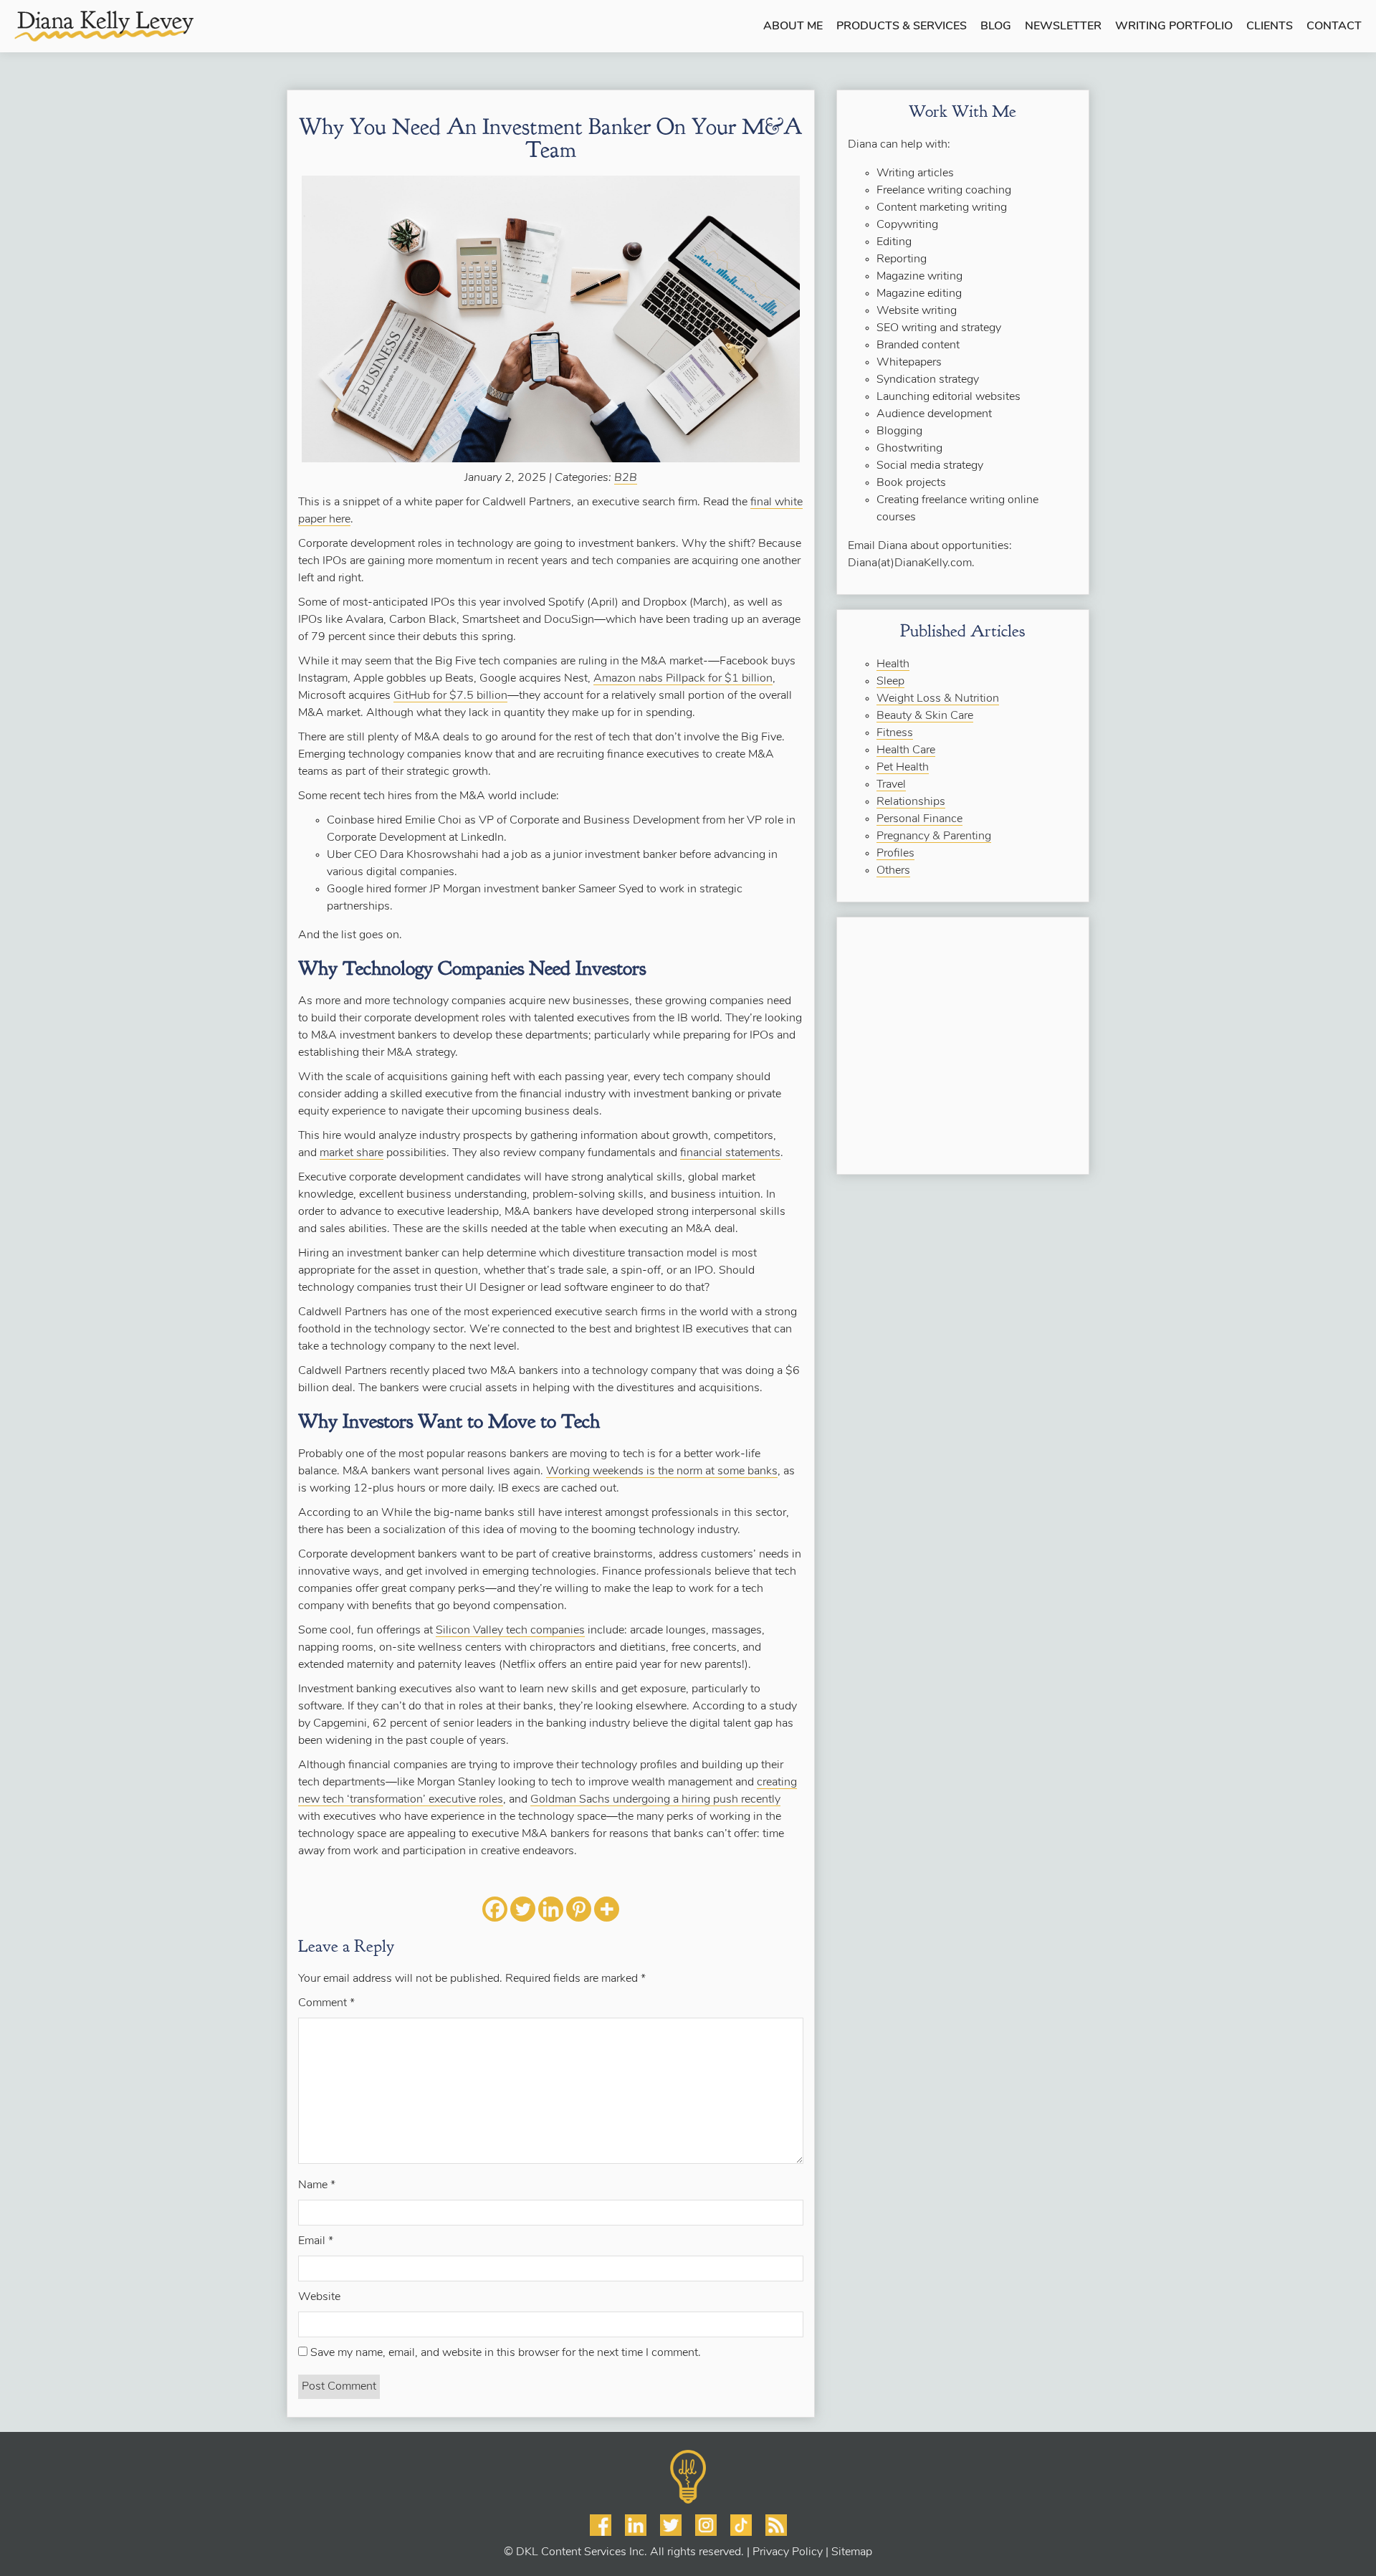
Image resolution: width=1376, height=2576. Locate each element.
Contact (1334, 27)
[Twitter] (523, 1909)
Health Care (906, 750)
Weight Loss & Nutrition (938, 699)
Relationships (911, 802)
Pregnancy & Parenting (934, 836)
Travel (891, 785)
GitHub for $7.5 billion (450, 696)
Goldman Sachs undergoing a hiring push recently (655, 1800)
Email (316, 2241)
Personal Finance (919, 819)
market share (352, 1153)
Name (317, 2185)
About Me (793, 27)
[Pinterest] (579, 1909)
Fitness (895, 733)
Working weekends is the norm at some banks (662, 1471)
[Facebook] (495, 1909)
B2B (626, 478)
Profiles (895, 854)
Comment (326, 2003)
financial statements (730, 1153)
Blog (996, 27)
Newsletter (1063, 27)
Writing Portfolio (1174, 27)
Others (893, 871)
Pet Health (903, 768)
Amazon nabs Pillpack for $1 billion (683, 679)
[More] (607, 1909)
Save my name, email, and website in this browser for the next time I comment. (506, 2353)
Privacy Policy (788, 2552)
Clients (1270, 27)
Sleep (890, 682)
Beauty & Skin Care (925, 716)
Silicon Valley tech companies (510, 1631)
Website (319, 2297)
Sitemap (852, 2552)
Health (893, 664)
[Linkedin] (551, 1909)
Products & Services (902, 27)
